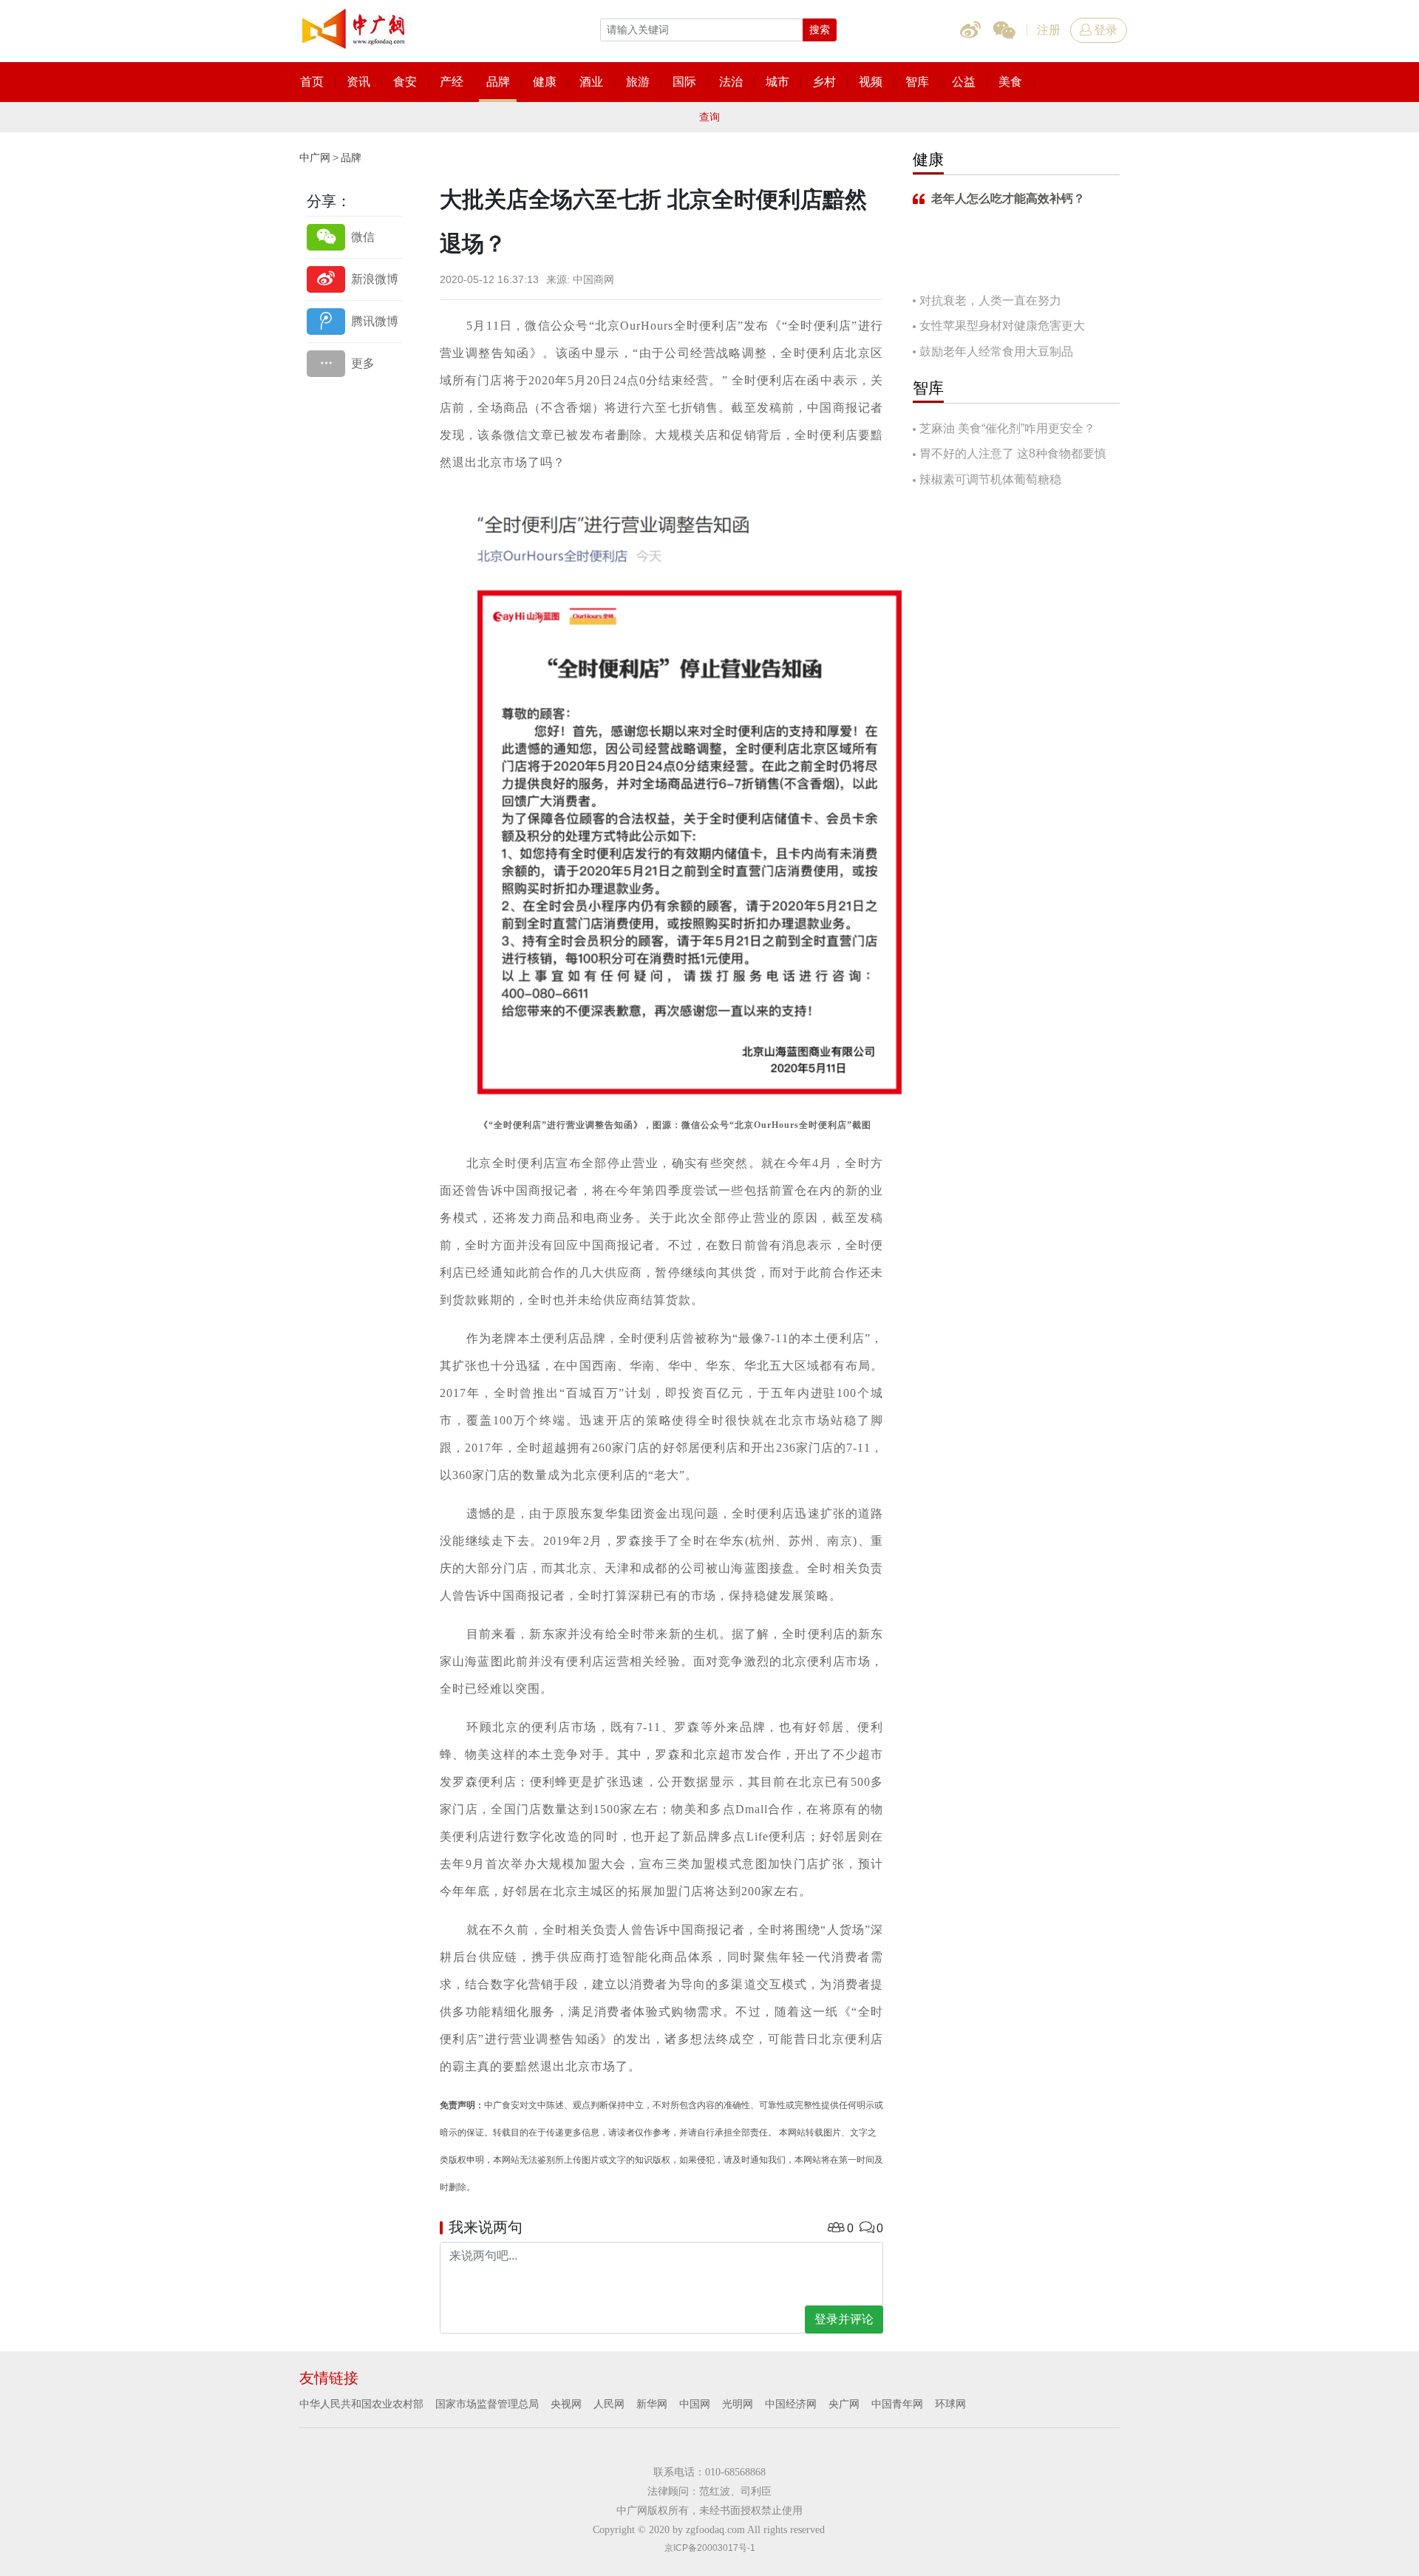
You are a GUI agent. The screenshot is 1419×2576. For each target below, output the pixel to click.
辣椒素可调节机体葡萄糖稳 (990, 479)
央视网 (566, 2404)
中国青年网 (897, 2404)
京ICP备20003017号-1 (710, 2548)
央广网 (844, 2404)
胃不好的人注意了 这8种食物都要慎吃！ (1010, 455)
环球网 (950, 2404)
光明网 (738, 2404)
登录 (1106, 30)
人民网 (609, 2404)
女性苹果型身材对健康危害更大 (1002, 326)
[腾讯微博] (355, 321)
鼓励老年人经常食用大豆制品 (996, 351)
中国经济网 (791, 2404)
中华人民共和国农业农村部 (361, 2404)
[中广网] (355, 26)
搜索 (820, 30)
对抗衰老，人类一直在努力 (990, 300)
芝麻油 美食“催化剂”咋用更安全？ (1007, 428)
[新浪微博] (355, 279)
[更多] (355, 363)
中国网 (695, 2404)
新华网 (652, 2404)
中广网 (315, 157)
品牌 (351, 157)
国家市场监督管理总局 (487, 2404)
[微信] (355, 237)
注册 (1049, 30)
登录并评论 (844, 2319)
